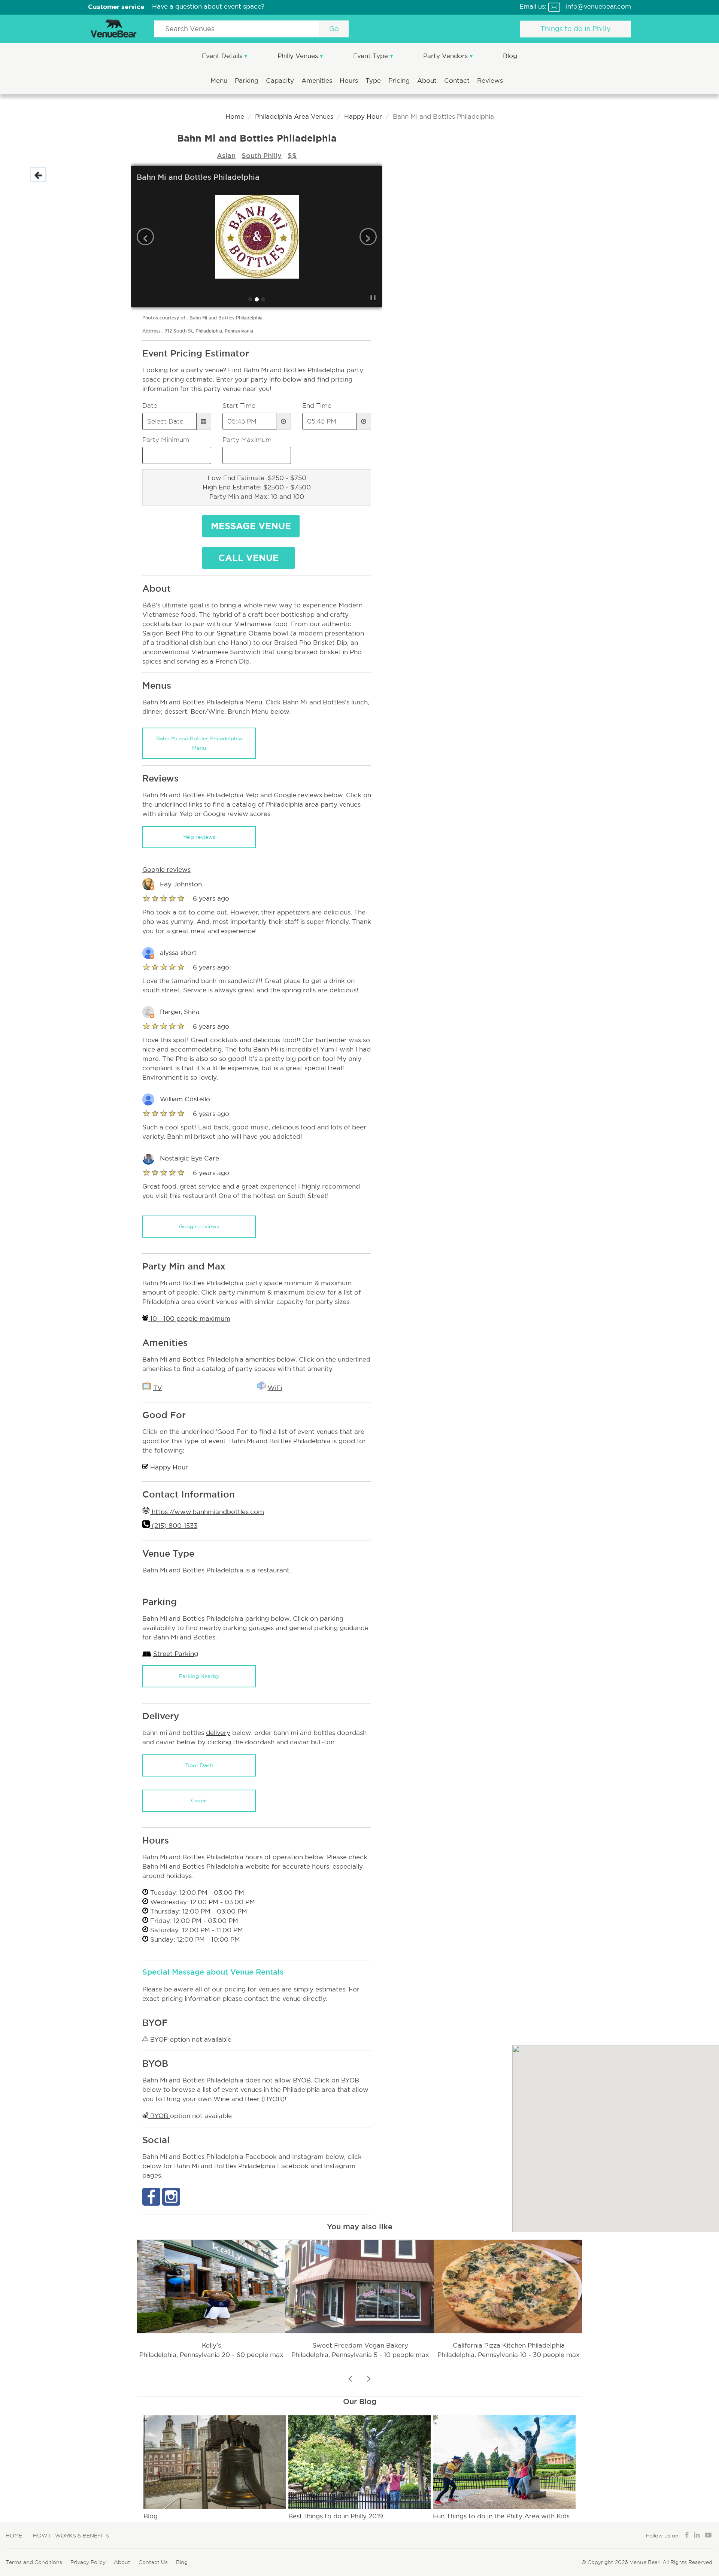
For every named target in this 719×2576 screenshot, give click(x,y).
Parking (248, 81)
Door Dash (199, 1765)
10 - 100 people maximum (189, 1319)
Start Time (239, 406)
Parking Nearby (199, 1676)
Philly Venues (299, 56)
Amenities (318, 81)
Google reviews (199, 1226)
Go (334, 29)
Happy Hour (363, 117)
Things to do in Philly (576, 29)
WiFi (275, 1388)
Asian (226, 155)
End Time (317, 406)
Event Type (371, 56)
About (428, 81)
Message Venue (251, 526)
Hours (350, 81)
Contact (458, 81)
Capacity (281, 81)
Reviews (490, 81)
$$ (292, 155)
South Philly (262, 155)
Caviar (199, 1800)
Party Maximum (247, 440)
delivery (218, 1733)
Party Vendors (446, 56)
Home (235, 117)
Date (150, 406)
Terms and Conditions (34, 2562)
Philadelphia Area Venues (294, 117)
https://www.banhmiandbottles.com (207, 1512)
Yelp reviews (199, 837)
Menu (220, 81)
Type (374, 81)
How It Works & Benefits (71, 2536)
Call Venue (248, 558)
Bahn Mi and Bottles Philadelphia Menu (199, 743)
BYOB (159, 2116)
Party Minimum (166, 440)
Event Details (223, 56)
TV (158, 1388)
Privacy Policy (88, 2562)
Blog (510, 56)
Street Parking (176, 1654)
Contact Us (153, 2562)
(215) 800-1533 (174, 1526)
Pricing (400, 81)
